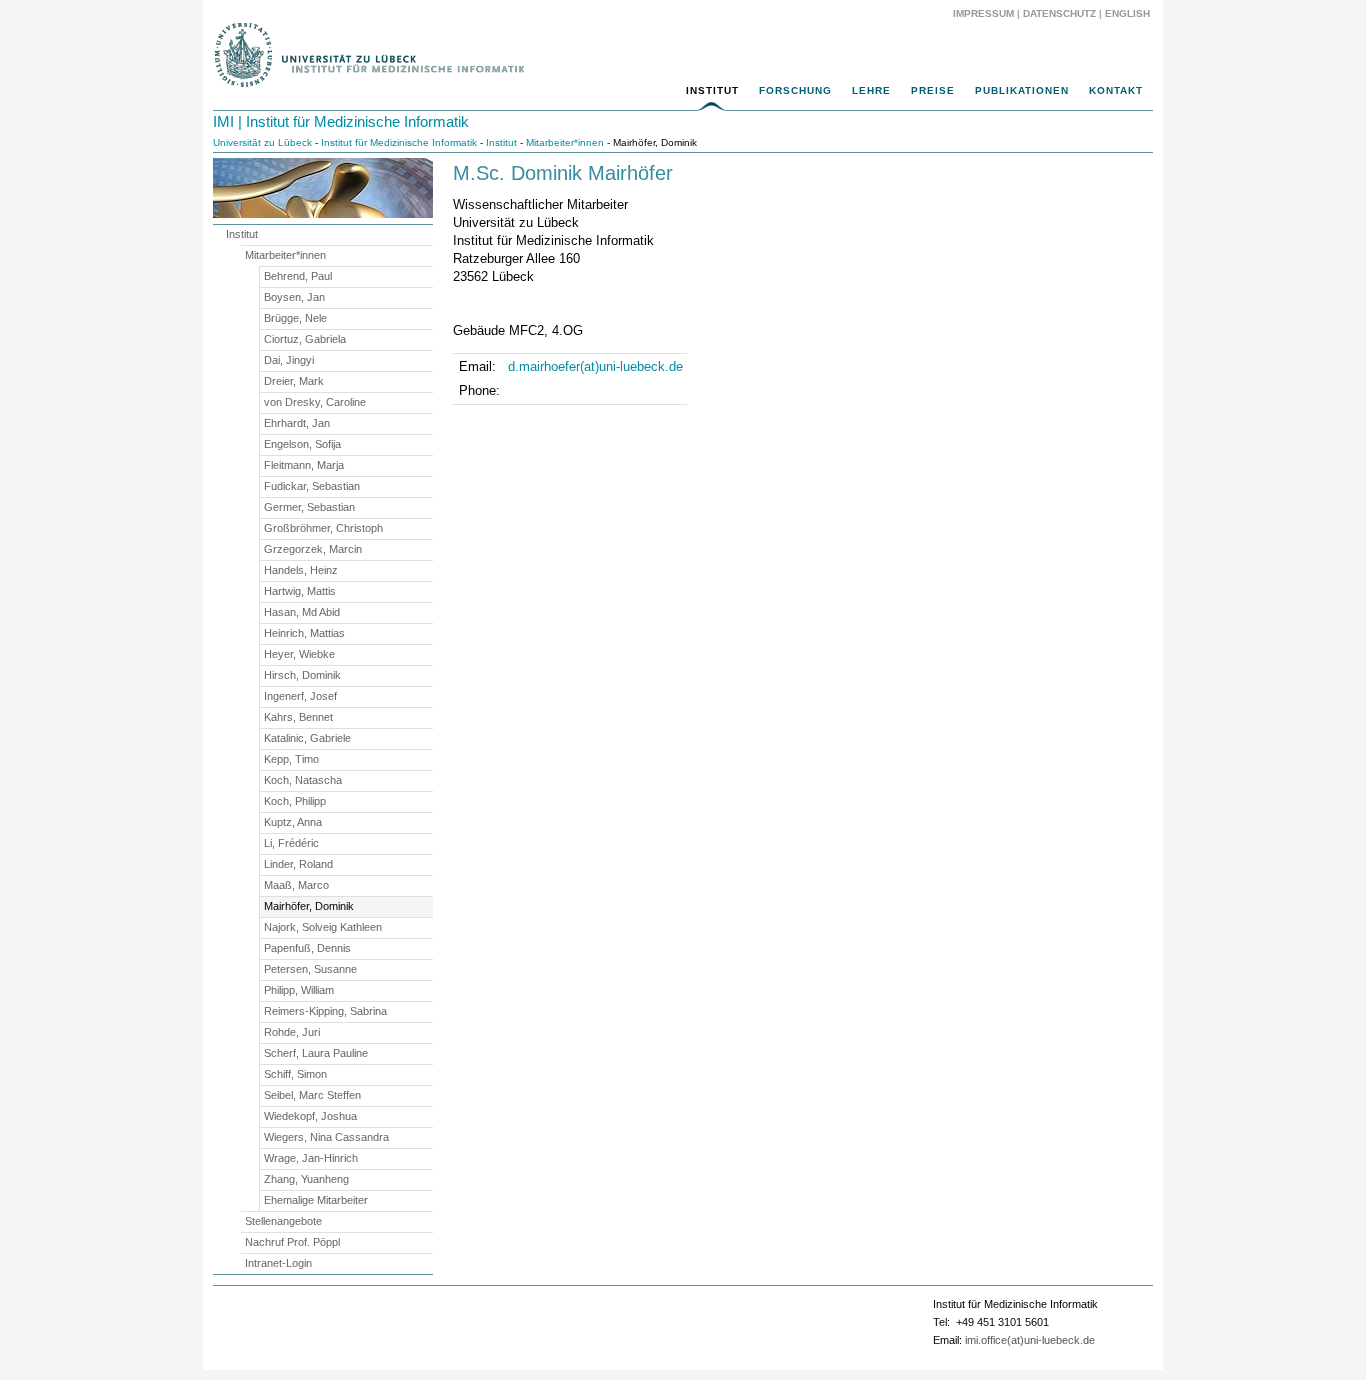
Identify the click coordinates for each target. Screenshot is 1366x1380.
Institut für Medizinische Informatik (399, 142)
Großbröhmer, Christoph (323, 528)
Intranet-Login (278, 1263)
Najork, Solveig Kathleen (323, 927)
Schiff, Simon (295, 1074)
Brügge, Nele (295, 318)
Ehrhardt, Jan (297, 423)
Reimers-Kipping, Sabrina (325, 1011)
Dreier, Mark (294, 381)
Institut (712, 90)
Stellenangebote (283, 1221)
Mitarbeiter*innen (565, 142)
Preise (933, 90)
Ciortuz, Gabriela (305, 339)
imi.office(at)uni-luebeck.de (1030, 1340)
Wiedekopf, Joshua (310, 1116)
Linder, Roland (298, 864)
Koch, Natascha (303, 780)
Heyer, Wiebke (299, 654)
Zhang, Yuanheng (306, 1179)
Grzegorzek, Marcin (313, 549)
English (1129, 13)
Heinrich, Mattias (304, 633)
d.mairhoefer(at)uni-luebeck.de (595, 366)
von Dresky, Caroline (315, 402)
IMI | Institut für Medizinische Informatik (341, 121)
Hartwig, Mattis (300, 591)
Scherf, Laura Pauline (316, 1053)
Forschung (795, 90)
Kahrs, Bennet (298, 717)
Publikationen (1022, 90)
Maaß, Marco (296, 885)
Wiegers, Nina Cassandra (326, 1137)
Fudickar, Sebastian (312, 486)
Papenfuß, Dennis (307, 948)
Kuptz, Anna (293, 822)
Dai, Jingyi (289, 360)
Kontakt (1116, 90)
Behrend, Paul (298, 276)
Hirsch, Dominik (302, 675)
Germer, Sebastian (309, 507)
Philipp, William (299, 990)
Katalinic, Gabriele (307, 738)
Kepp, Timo (291, 759)
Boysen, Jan (294, 297)
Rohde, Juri (292, 1032)
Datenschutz (1059, 13)
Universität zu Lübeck (262, 142)
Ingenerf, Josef (300, 696)
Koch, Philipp (295, 801)
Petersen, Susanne (310, 969)
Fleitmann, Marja (304, 465)
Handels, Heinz (301, 570)
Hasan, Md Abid (302, 612)
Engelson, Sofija (302, 444)
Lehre (871, 90)
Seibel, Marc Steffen (312, 1095)
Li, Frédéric (291, 843)
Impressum (983, 13)
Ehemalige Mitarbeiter (316, 1200)
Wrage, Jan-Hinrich (311, 1158)
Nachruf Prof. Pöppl (292, 1242)
